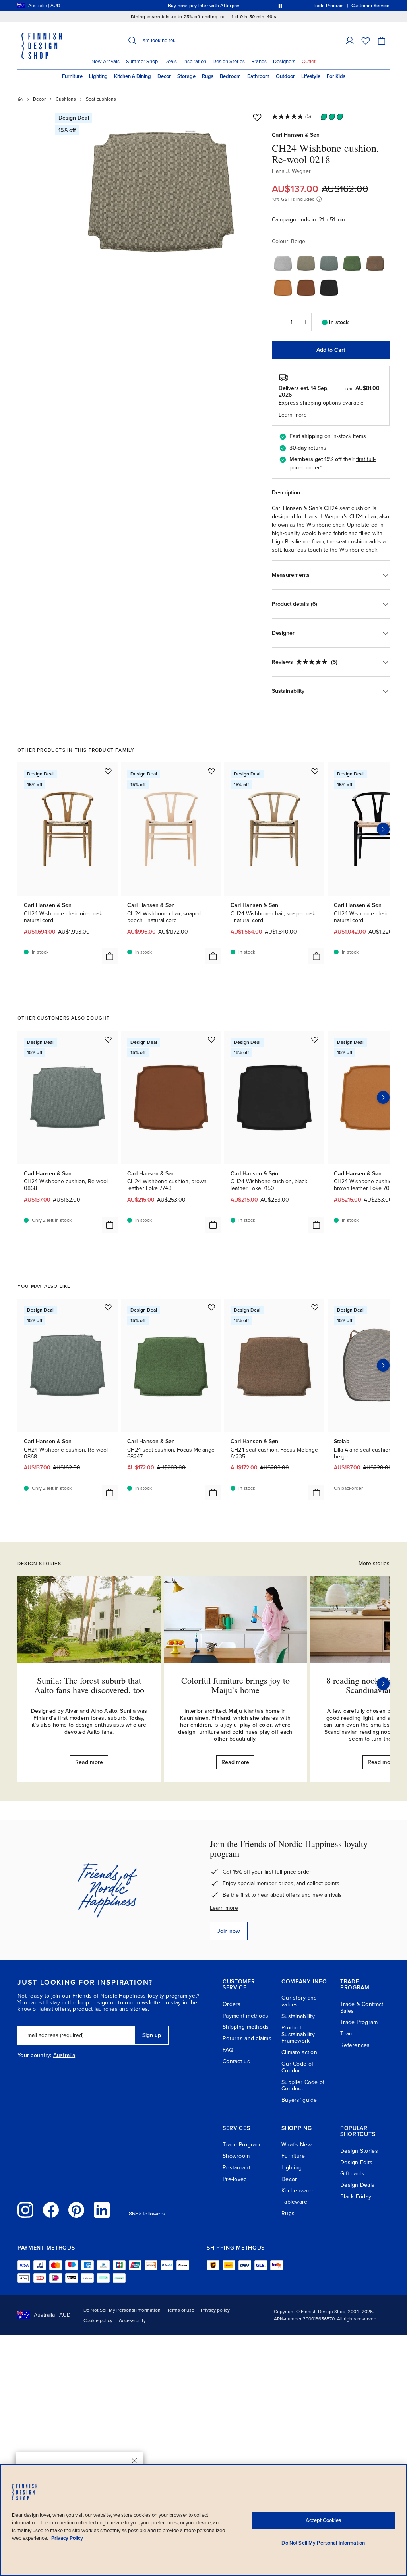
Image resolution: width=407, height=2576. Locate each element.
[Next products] (383, 829)
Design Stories (229, 62)
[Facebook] (51, 2210)
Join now (229, 1931)
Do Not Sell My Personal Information (122, 2310)
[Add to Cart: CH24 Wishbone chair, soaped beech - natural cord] (213, 956)
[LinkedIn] (102, 2210)
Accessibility (132, 2320)
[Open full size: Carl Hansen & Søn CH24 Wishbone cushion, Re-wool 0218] (161, 192)
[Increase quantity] (306, 322)
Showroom (236, 2156)
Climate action (299, 2052)
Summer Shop (142, 62)
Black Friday (356, 2197)
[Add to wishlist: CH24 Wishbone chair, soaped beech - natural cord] (211, 771)
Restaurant (236, 2168)
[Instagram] (25, 2210)
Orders (232, 2004)
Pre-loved (235, 2179)
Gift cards (353, 2174)
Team (347, 2034)
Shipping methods (246, 2027)
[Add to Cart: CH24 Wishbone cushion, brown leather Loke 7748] (213, 1225)
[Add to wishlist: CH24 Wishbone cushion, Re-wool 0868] (108, 1039)
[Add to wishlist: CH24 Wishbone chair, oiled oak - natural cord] (108, 771)
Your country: (35, 2055)
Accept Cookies (323, 2520)
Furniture (72, 76)
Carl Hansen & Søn (296, 135)
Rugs (208, 76)
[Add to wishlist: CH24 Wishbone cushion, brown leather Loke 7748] (211, 1039)
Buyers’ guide (299, 2100)
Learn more (224, 1908)
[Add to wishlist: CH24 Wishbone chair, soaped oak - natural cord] (315, 771)
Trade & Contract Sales (362, 2008)
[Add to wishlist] (257, 117)
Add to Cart (331, 350)
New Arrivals (106, 62)
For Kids (336, 76)
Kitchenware (297, 2191)
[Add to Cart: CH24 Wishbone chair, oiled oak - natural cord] (110, 956)
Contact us (236, 2061)
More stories (374, 1563)
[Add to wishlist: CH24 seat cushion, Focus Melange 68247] (211, 1307)
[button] (350, 41)
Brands (259, 62)
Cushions (66, 99)
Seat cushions (101, 99)
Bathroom (258, 76)
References (355, 2045)
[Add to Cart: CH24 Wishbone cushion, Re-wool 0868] (110, 1225)
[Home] (20, 99)
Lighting (98, 76)
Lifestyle (311, 76)
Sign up (152, 2035)
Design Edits (356, 2162)
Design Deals (357, 2185)
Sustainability (298, 2016)
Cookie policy (98, 2320)
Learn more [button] (293, 415)
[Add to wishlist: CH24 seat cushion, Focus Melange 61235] (315, 1307)
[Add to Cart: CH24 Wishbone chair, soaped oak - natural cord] (316, 956)
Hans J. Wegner (291, 171)
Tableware (295, 2202)
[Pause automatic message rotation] (280, 6)
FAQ (228, 2050)
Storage (186, 76)
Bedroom (230, 76)
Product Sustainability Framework (298, 2034)
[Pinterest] (76, 2210)
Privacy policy (215, 2310)
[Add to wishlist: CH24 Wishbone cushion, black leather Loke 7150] (315, 1039)
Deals (171, 62)
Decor (164, 76)
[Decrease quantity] (278, 322)
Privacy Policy (67, 2538)
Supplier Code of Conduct (303, 2086)
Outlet (309, 62)
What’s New (297, 2145)
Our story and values (299, 2001)
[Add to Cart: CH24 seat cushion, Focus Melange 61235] (316, 1492)
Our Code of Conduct (297, 2067)
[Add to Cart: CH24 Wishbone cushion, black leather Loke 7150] (316, 1225)
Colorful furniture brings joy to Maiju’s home (235, 1685)
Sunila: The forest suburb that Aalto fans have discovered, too (89, 1685)
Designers (284, 62)
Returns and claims (247, 2038)
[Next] (383, 1684)
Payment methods (245, 2016)
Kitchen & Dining (133, 76)
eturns (318, 448)
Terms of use (181, 2310)
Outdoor (285, 76)
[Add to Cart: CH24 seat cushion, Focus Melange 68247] (213, 1492)
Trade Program (359, 2022)
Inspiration (195, 62)
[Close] (134, 2461)
